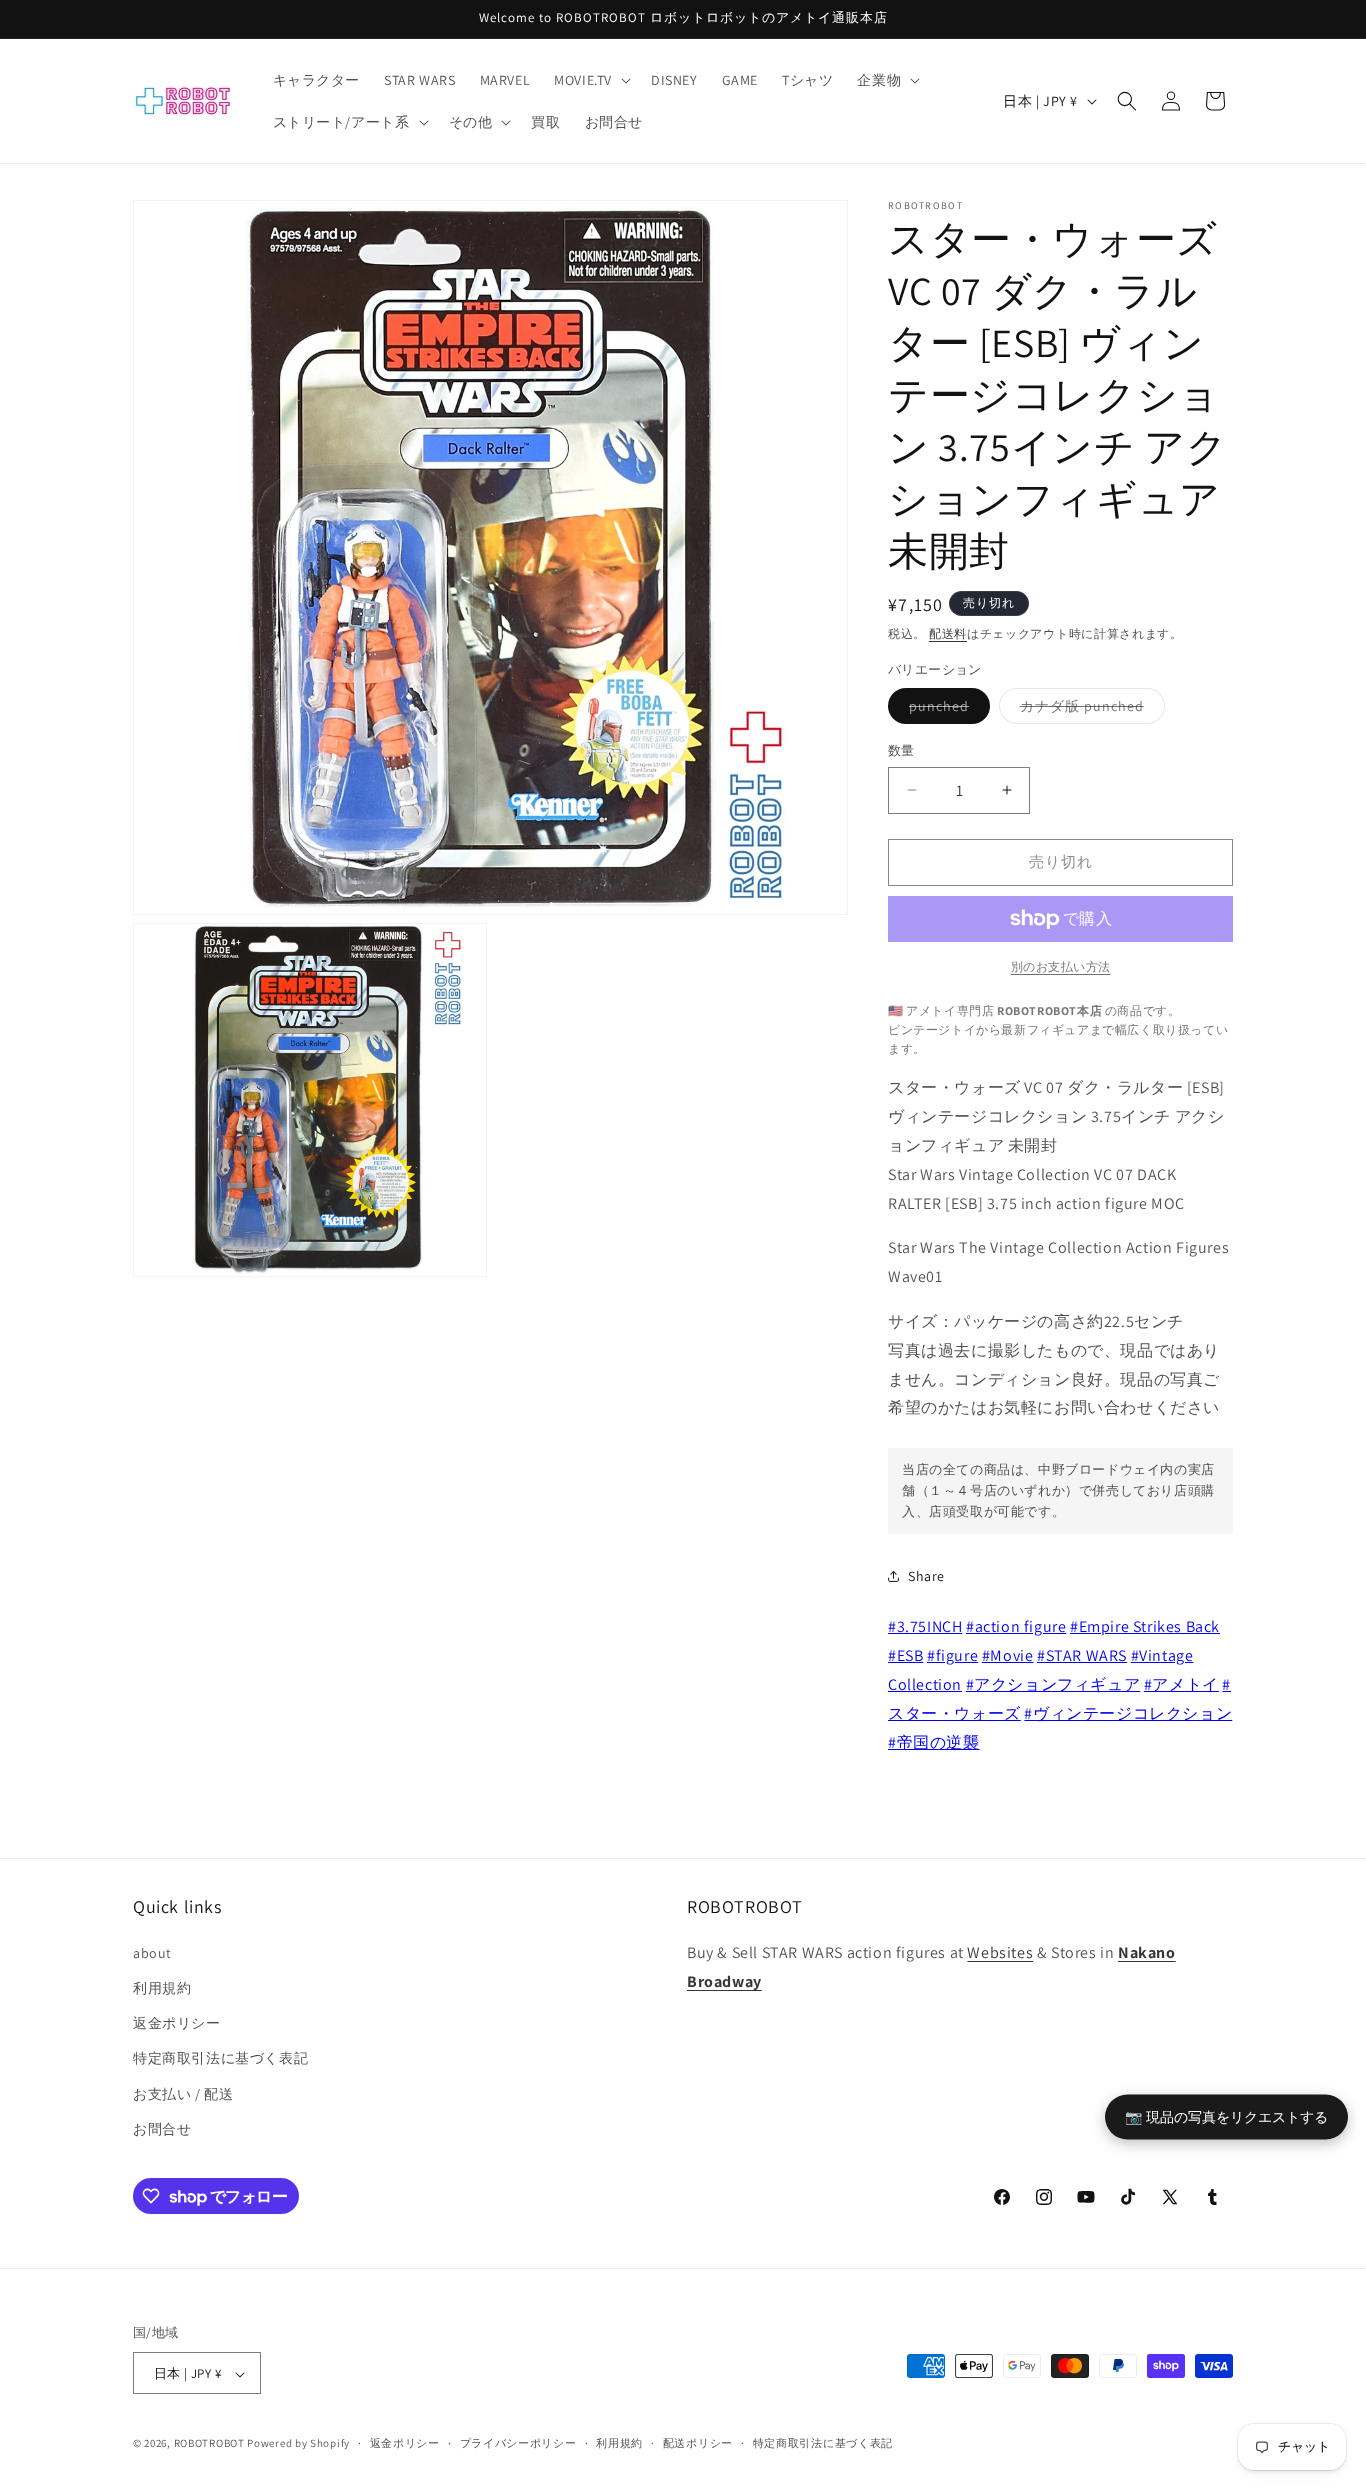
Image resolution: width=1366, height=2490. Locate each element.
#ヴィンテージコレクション (1128, 1713)
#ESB (905, 1655)
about (152, 1952)
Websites (1000, 1951)
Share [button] (926, 1576)
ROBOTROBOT (209, 2444)
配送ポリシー (698, 2443)
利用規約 (162, 1987)
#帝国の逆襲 (934, 1742)
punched (946, 710)
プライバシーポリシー (518, 2443)
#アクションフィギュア (1053, 1684)
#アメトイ (1181, 1684)
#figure (952, 1655)
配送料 (948, 633)
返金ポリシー (177, 2022)
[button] (590, 80)
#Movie (1008, 1655)
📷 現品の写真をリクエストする (1226, 2115)
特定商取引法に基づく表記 (220, 2058)
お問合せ (162, 2128)
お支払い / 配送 (183, 2093)
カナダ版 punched (1089, 710)
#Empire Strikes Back (1145, 1626)
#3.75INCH (925, 1626)
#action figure (1016, 1626)
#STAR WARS (1082, 1655)
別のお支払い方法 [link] (1061, 966)
